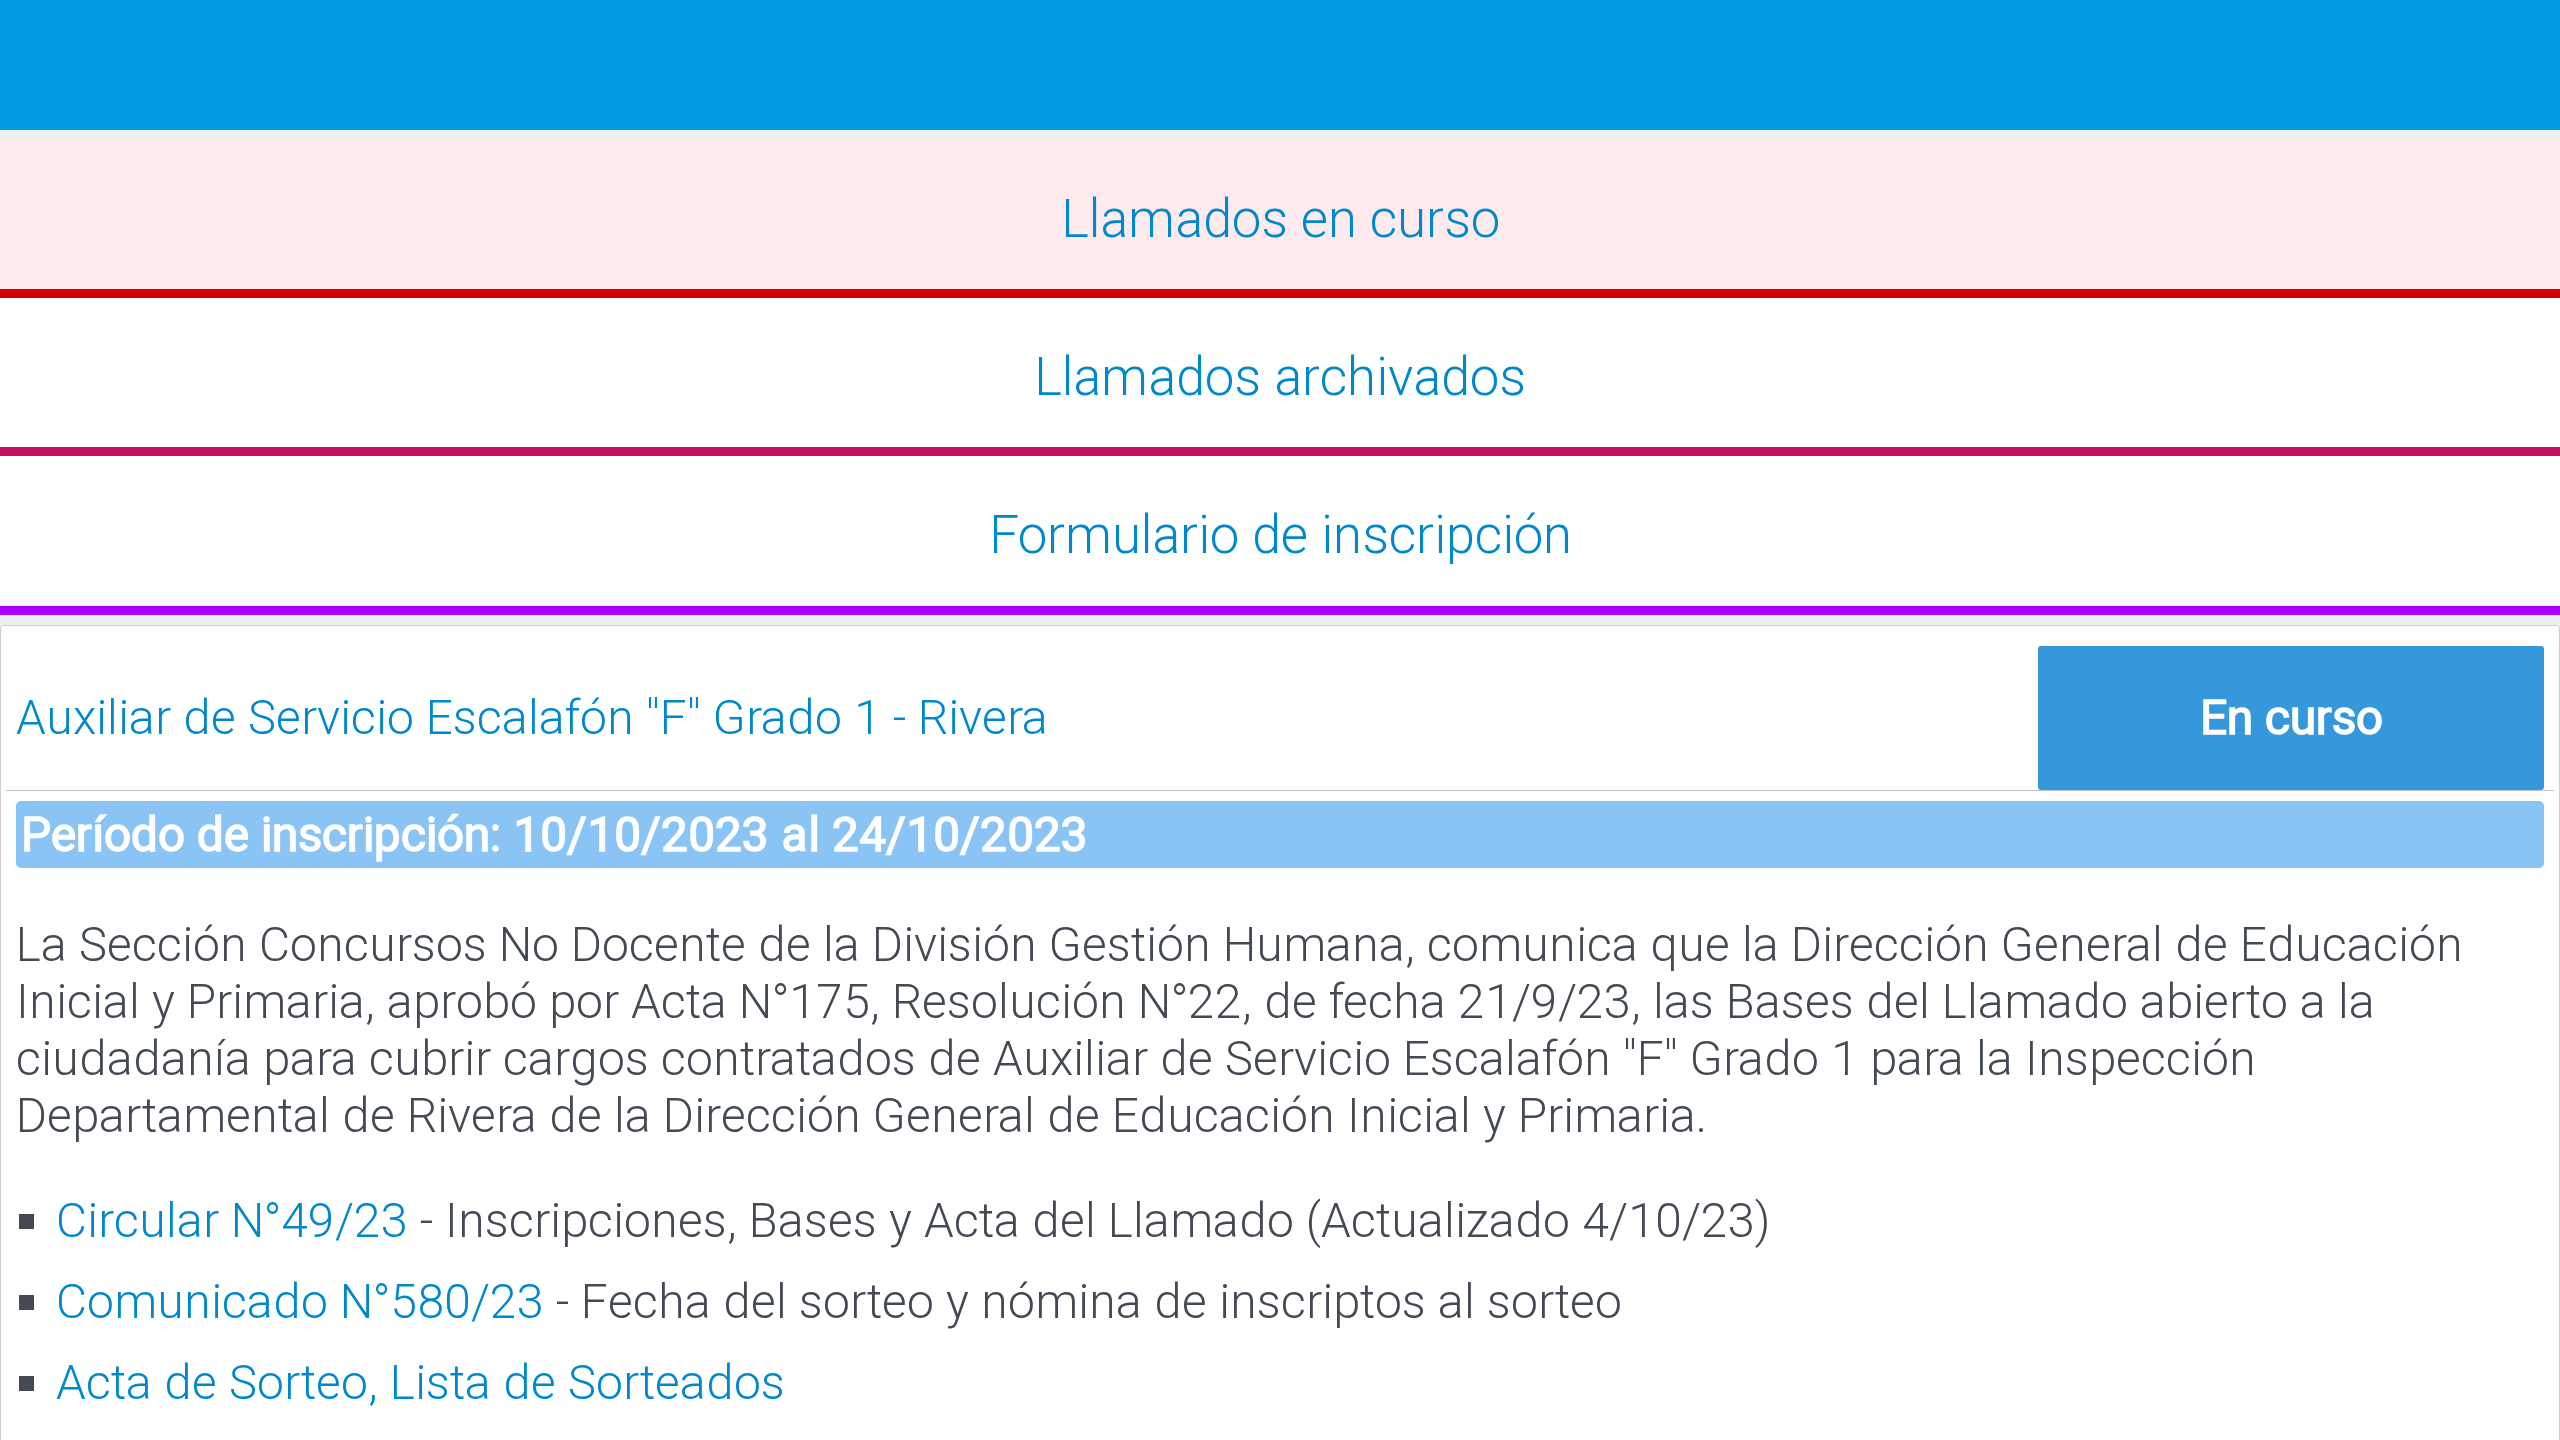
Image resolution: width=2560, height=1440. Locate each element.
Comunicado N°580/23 (300, 1301)
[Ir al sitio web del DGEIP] (1280, 65)
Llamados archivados (1280, 377)
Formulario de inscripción (1280, 535)
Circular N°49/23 (232, 1220)
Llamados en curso (1280, 219)
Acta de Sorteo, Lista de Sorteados (420, 1382)
